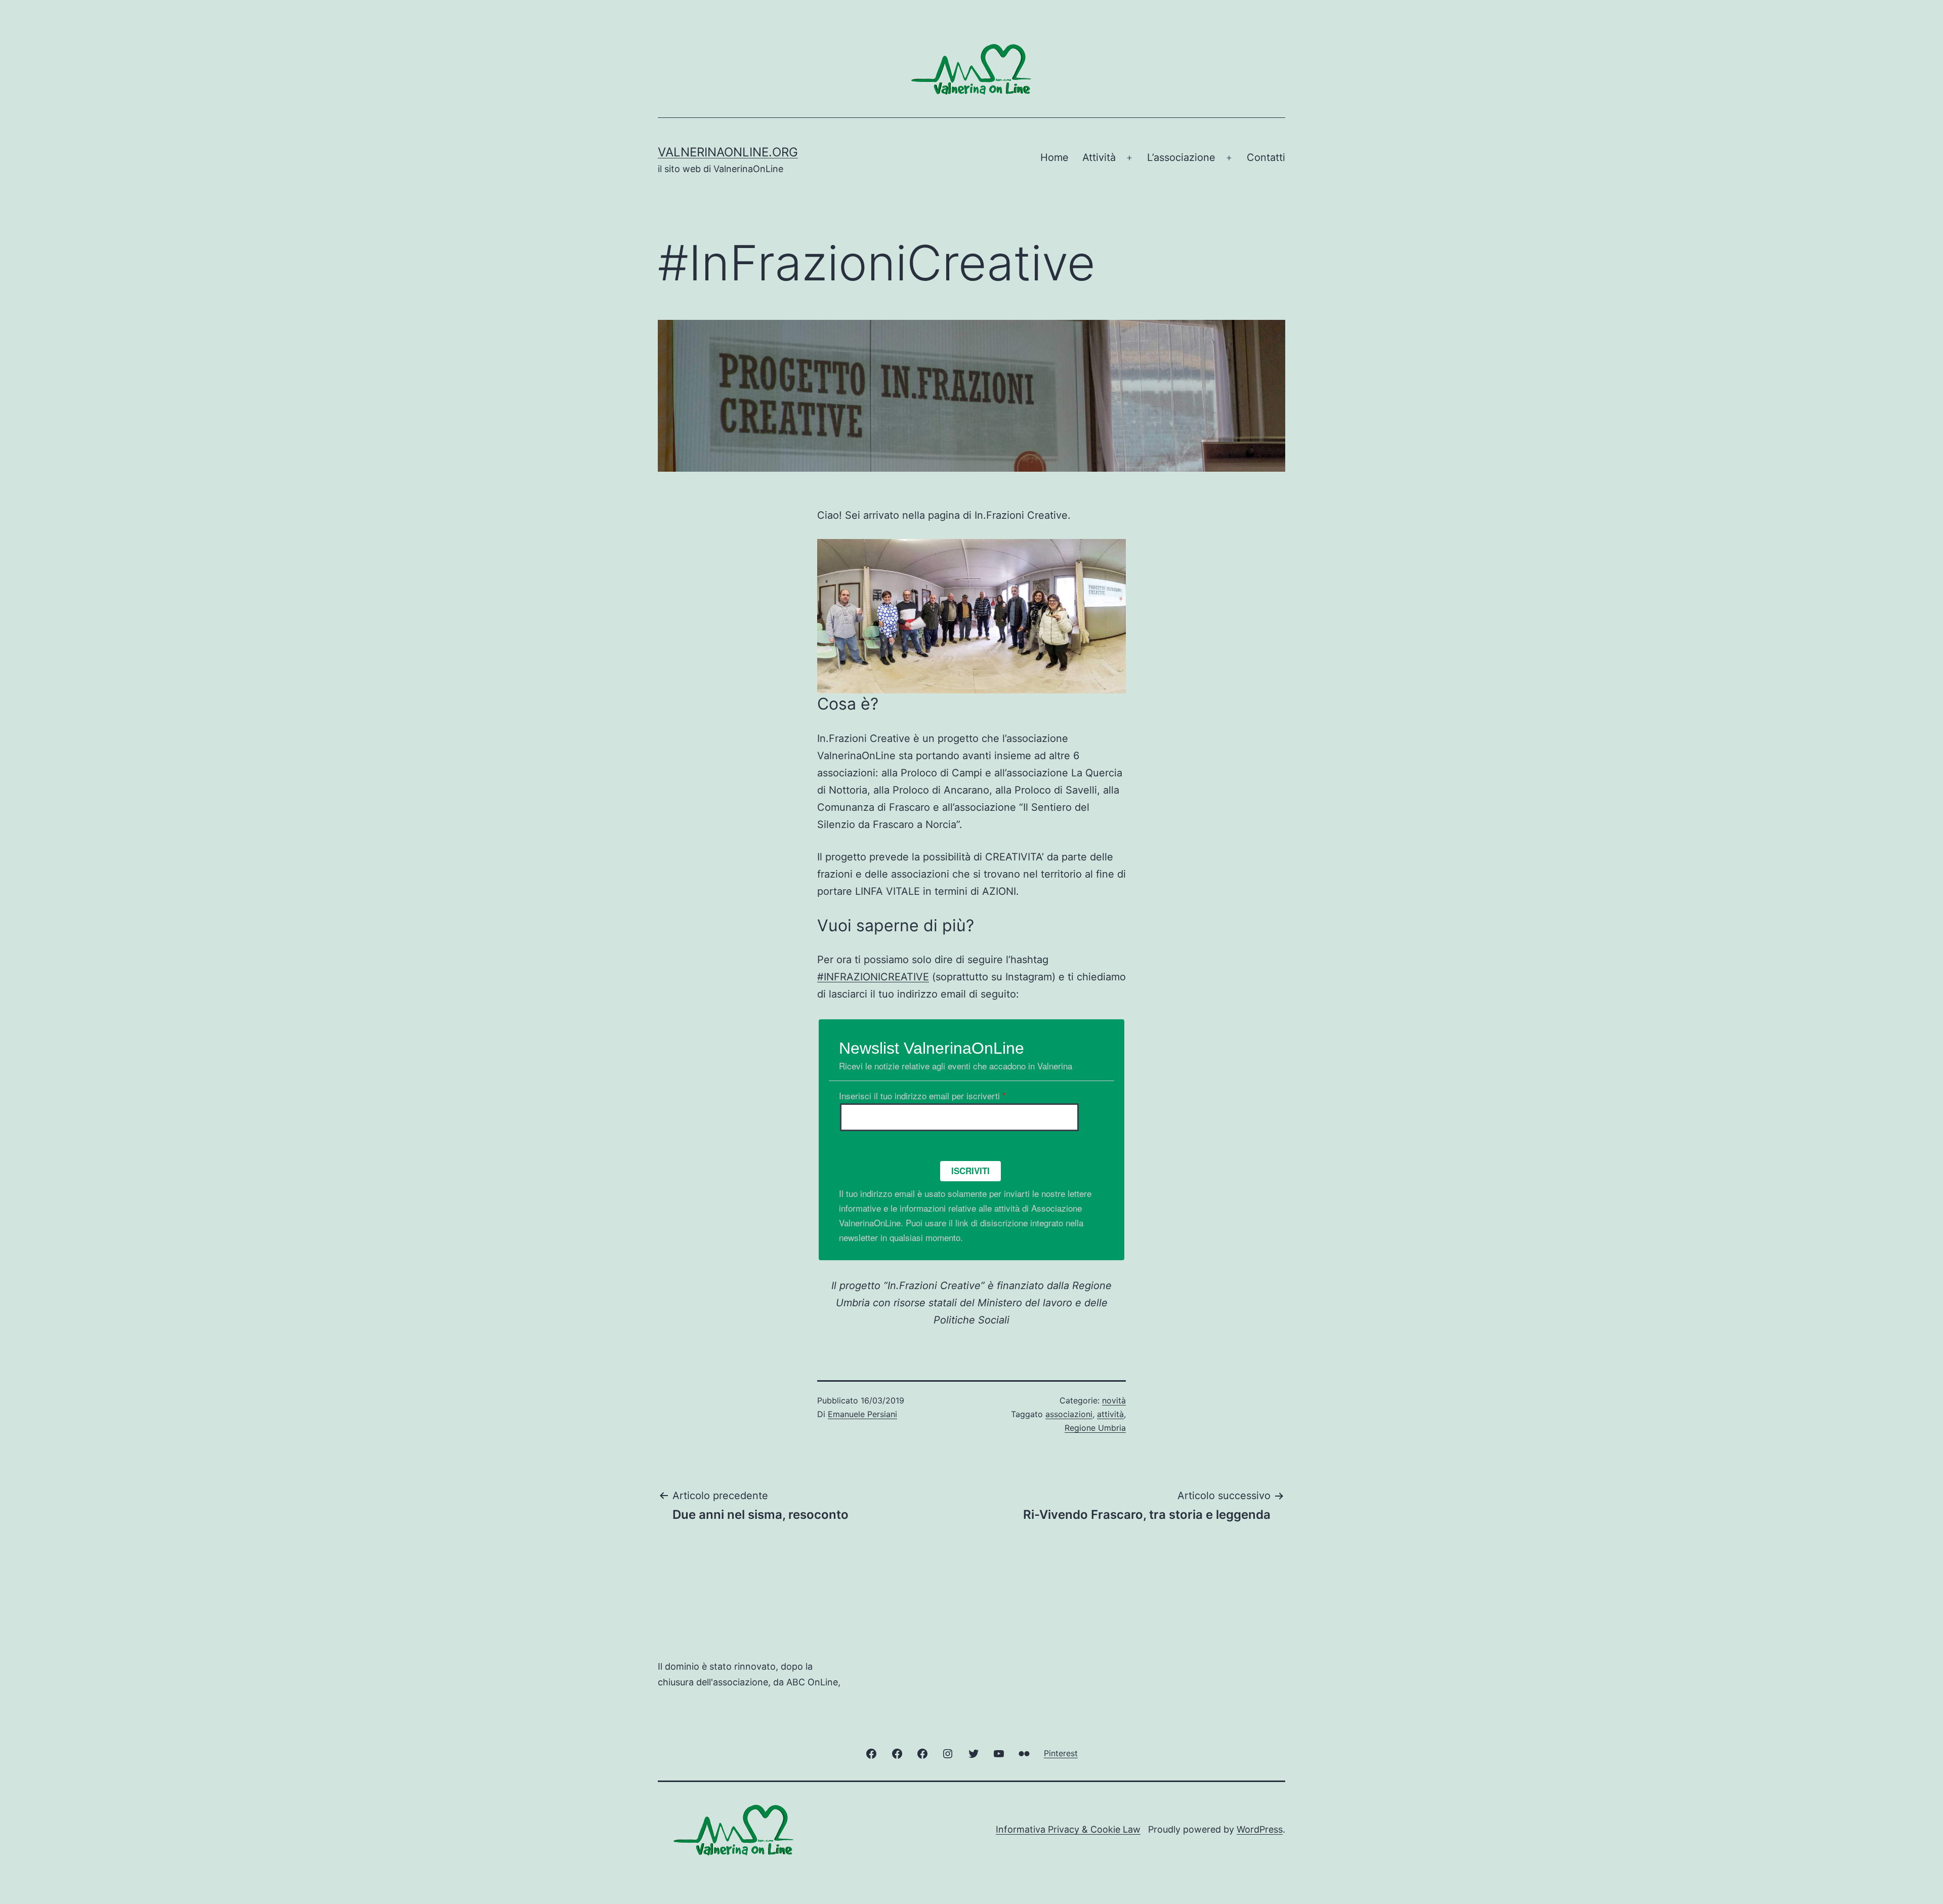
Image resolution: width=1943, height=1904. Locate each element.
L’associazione (1181, 157)
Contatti (1266, 157)
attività (1110, 1414)
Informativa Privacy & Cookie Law (1068, 1829)
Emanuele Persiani (862, 1414)
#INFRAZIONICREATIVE (873, 977)
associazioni (1069, 1414)
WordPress (1260, 1829)
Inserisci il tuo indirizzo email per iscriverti (922, 1095)
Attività (1099, 157)
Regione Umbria (1095, 1428)
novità (1114, 1400)
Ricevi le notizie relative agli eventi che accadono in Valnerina (956, 1066)
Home (1054, 157)
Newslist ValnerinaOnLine (932, 1048)
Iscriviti (970, 1171)
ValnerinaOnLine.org (728, 152)
